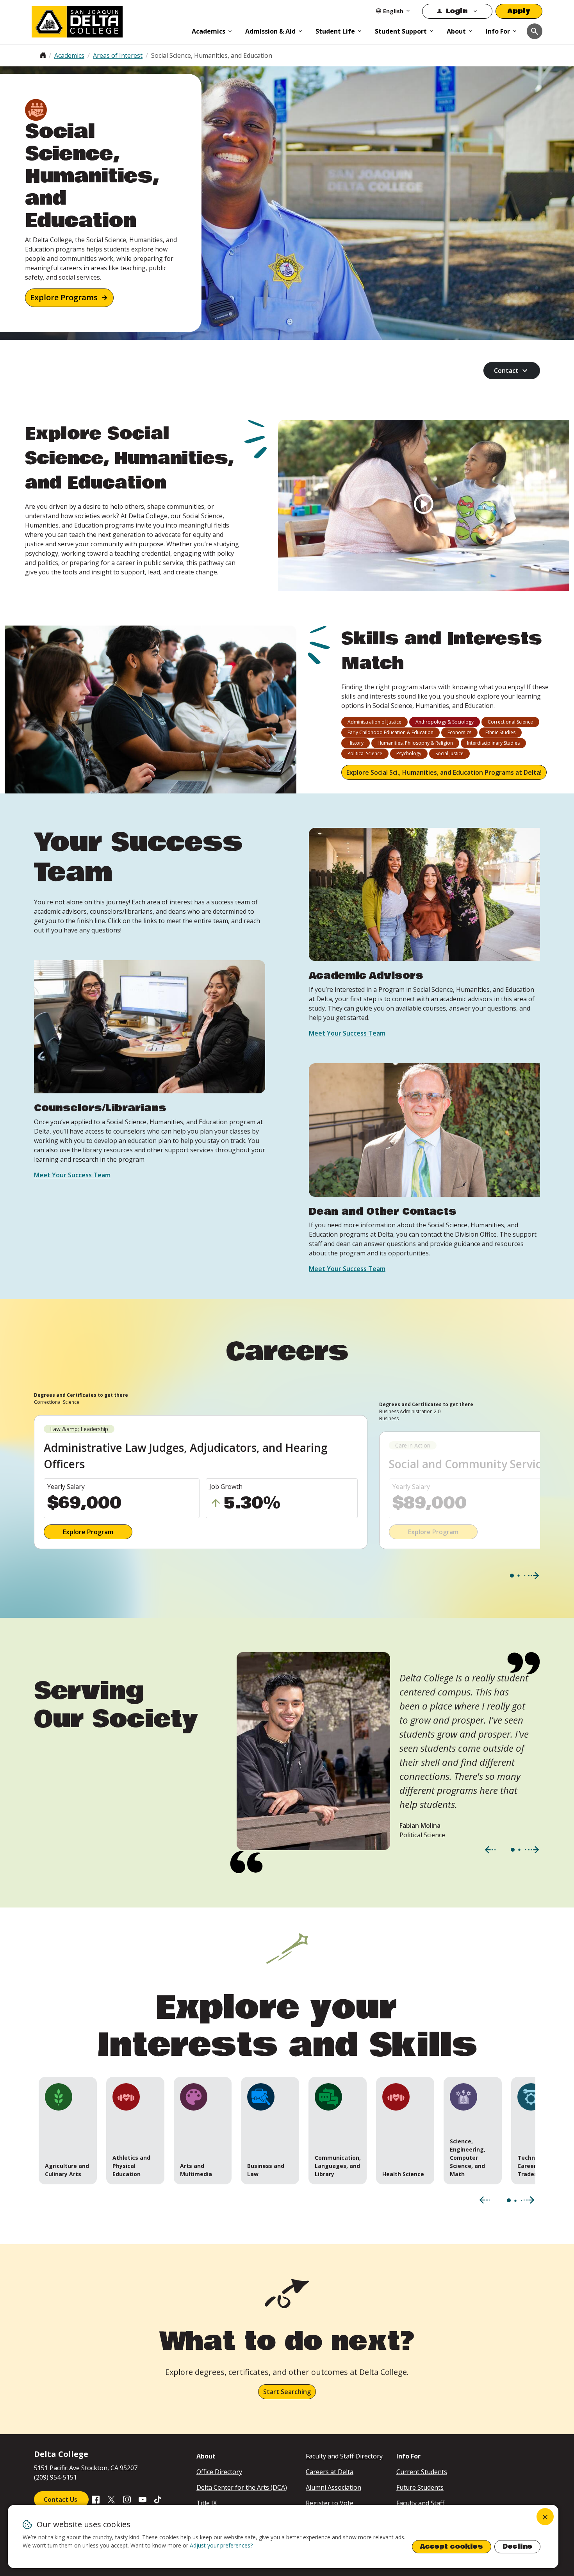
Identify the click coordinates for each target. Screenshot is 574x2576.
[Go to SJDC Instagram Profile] (127, 2499)
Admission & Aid (270, 31)
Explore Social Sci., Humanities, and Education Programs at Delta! (444, 772)
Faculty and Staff (420, 2503)
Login (457, 11)
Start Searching (287, 2392)
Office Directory (219, 2472)
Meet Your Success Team (72, 1175)
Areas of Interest (118, 55)
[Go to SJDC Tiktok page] (158, 2499)
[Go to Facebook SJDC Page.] (96, 2499)
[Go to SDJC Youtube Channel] (143, 2499)
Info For (498, 31)
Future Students (420, 2487)
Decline (517, 2547)
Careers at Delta (330, 2472)
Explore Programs (64, 298)
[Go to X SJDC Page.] (111, 2499)
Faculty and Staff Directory (344, 2456)
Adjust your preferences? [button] (221, 2545)
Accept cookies (452, 2547)
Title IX (207, 2503)
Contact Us (61, 2499)
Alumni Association (333, 2487)
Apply (519, 11)
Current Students (422, 2472)
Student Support (401, 31)
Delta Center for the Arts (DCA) (242, 2487)
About (456, 31)
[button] (68, 2131)
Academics (209, 31)
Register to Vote (330, 2503)
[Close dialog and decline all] (545, 2517)
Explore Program (88, 1532)
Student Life (335, 31)
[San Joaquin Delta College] (108, 20)
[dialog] (283, 2537)
